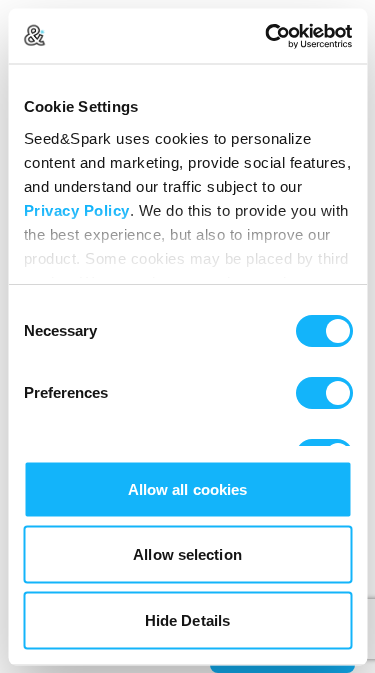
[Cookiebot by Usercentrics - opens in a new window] (267, 36)
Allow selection (187, 554)
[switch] (323, 393)
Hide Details (187, 619)
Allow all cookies (188, 488)
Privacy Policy (76, 209)
